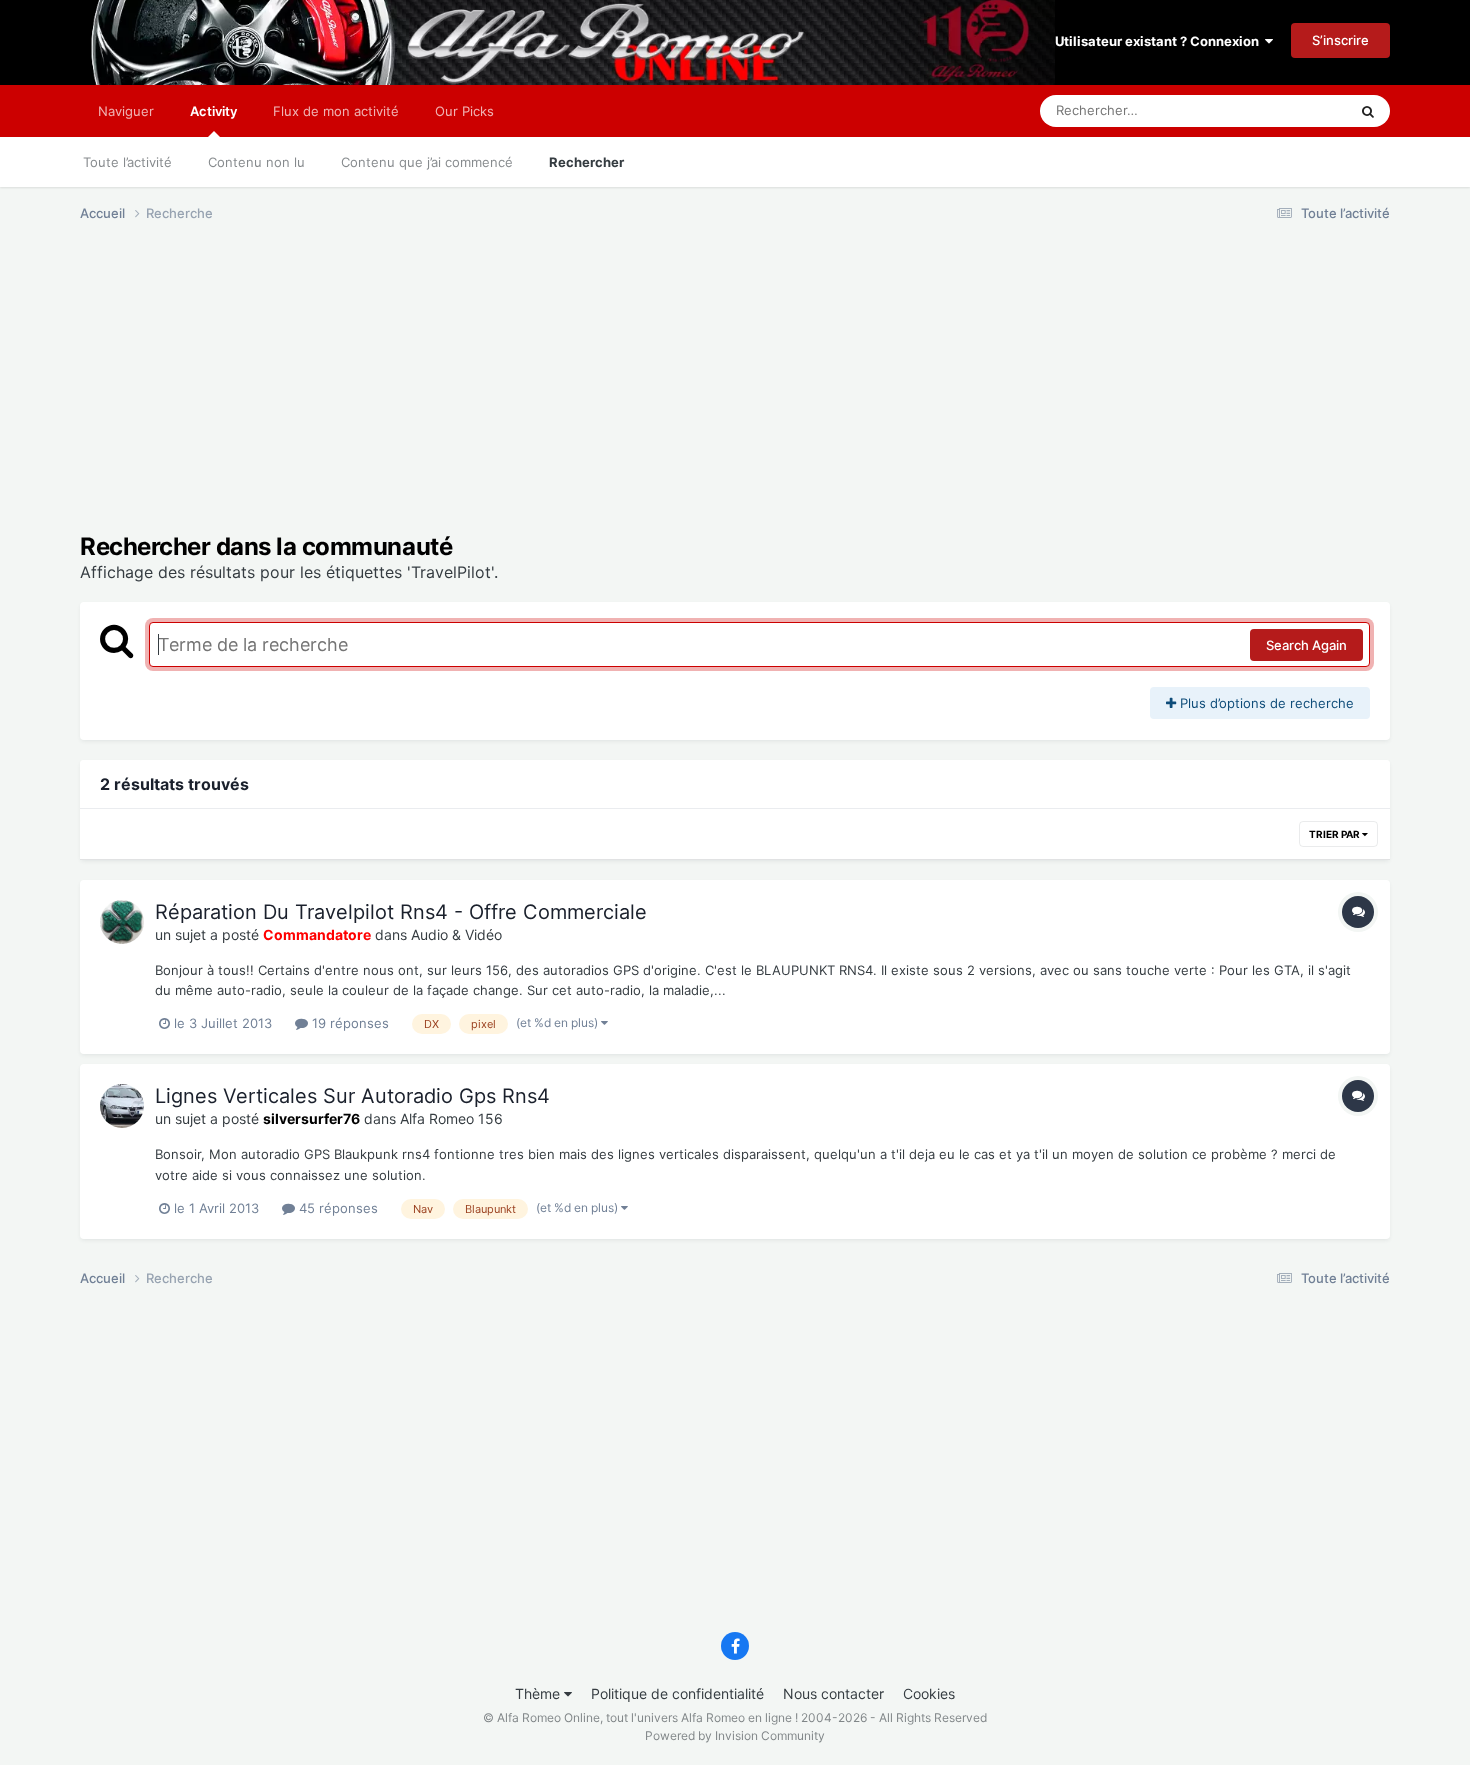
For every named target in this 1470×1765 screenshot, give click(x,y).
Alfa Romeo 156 (451, 1118)
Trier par (1335, 834)
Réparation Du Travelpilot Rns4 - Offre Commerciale (401, 912)
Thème (539, 1693)
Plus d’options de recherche (1265, 703)
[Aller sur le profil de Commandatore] (122, 922)
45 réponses (336, 1208)
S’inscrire (1340, 40)
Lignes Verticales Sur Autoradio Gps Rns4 (352, 1096)
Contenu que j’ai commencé (427, 162)
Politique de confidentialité (677, 1693)
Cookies (929, 1693)
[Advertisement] (444, 393)
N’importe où (1284, 110)
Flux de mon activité (336, 111)
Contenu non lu (256, 162)
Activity (213, 111)
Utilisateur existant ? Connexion (1160, 41)
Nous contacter (833, 1693)
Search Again (1306, 645)
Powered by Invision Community (735, 1735)
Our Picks (464, 111)
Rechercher (586, 162)
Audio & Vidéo (456, 934)
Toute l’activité (127, 162)
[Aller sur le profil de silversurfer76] (122, 1106)
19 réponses (348, 1023)
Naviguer (126, 111)
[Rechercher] (1368, 111)
